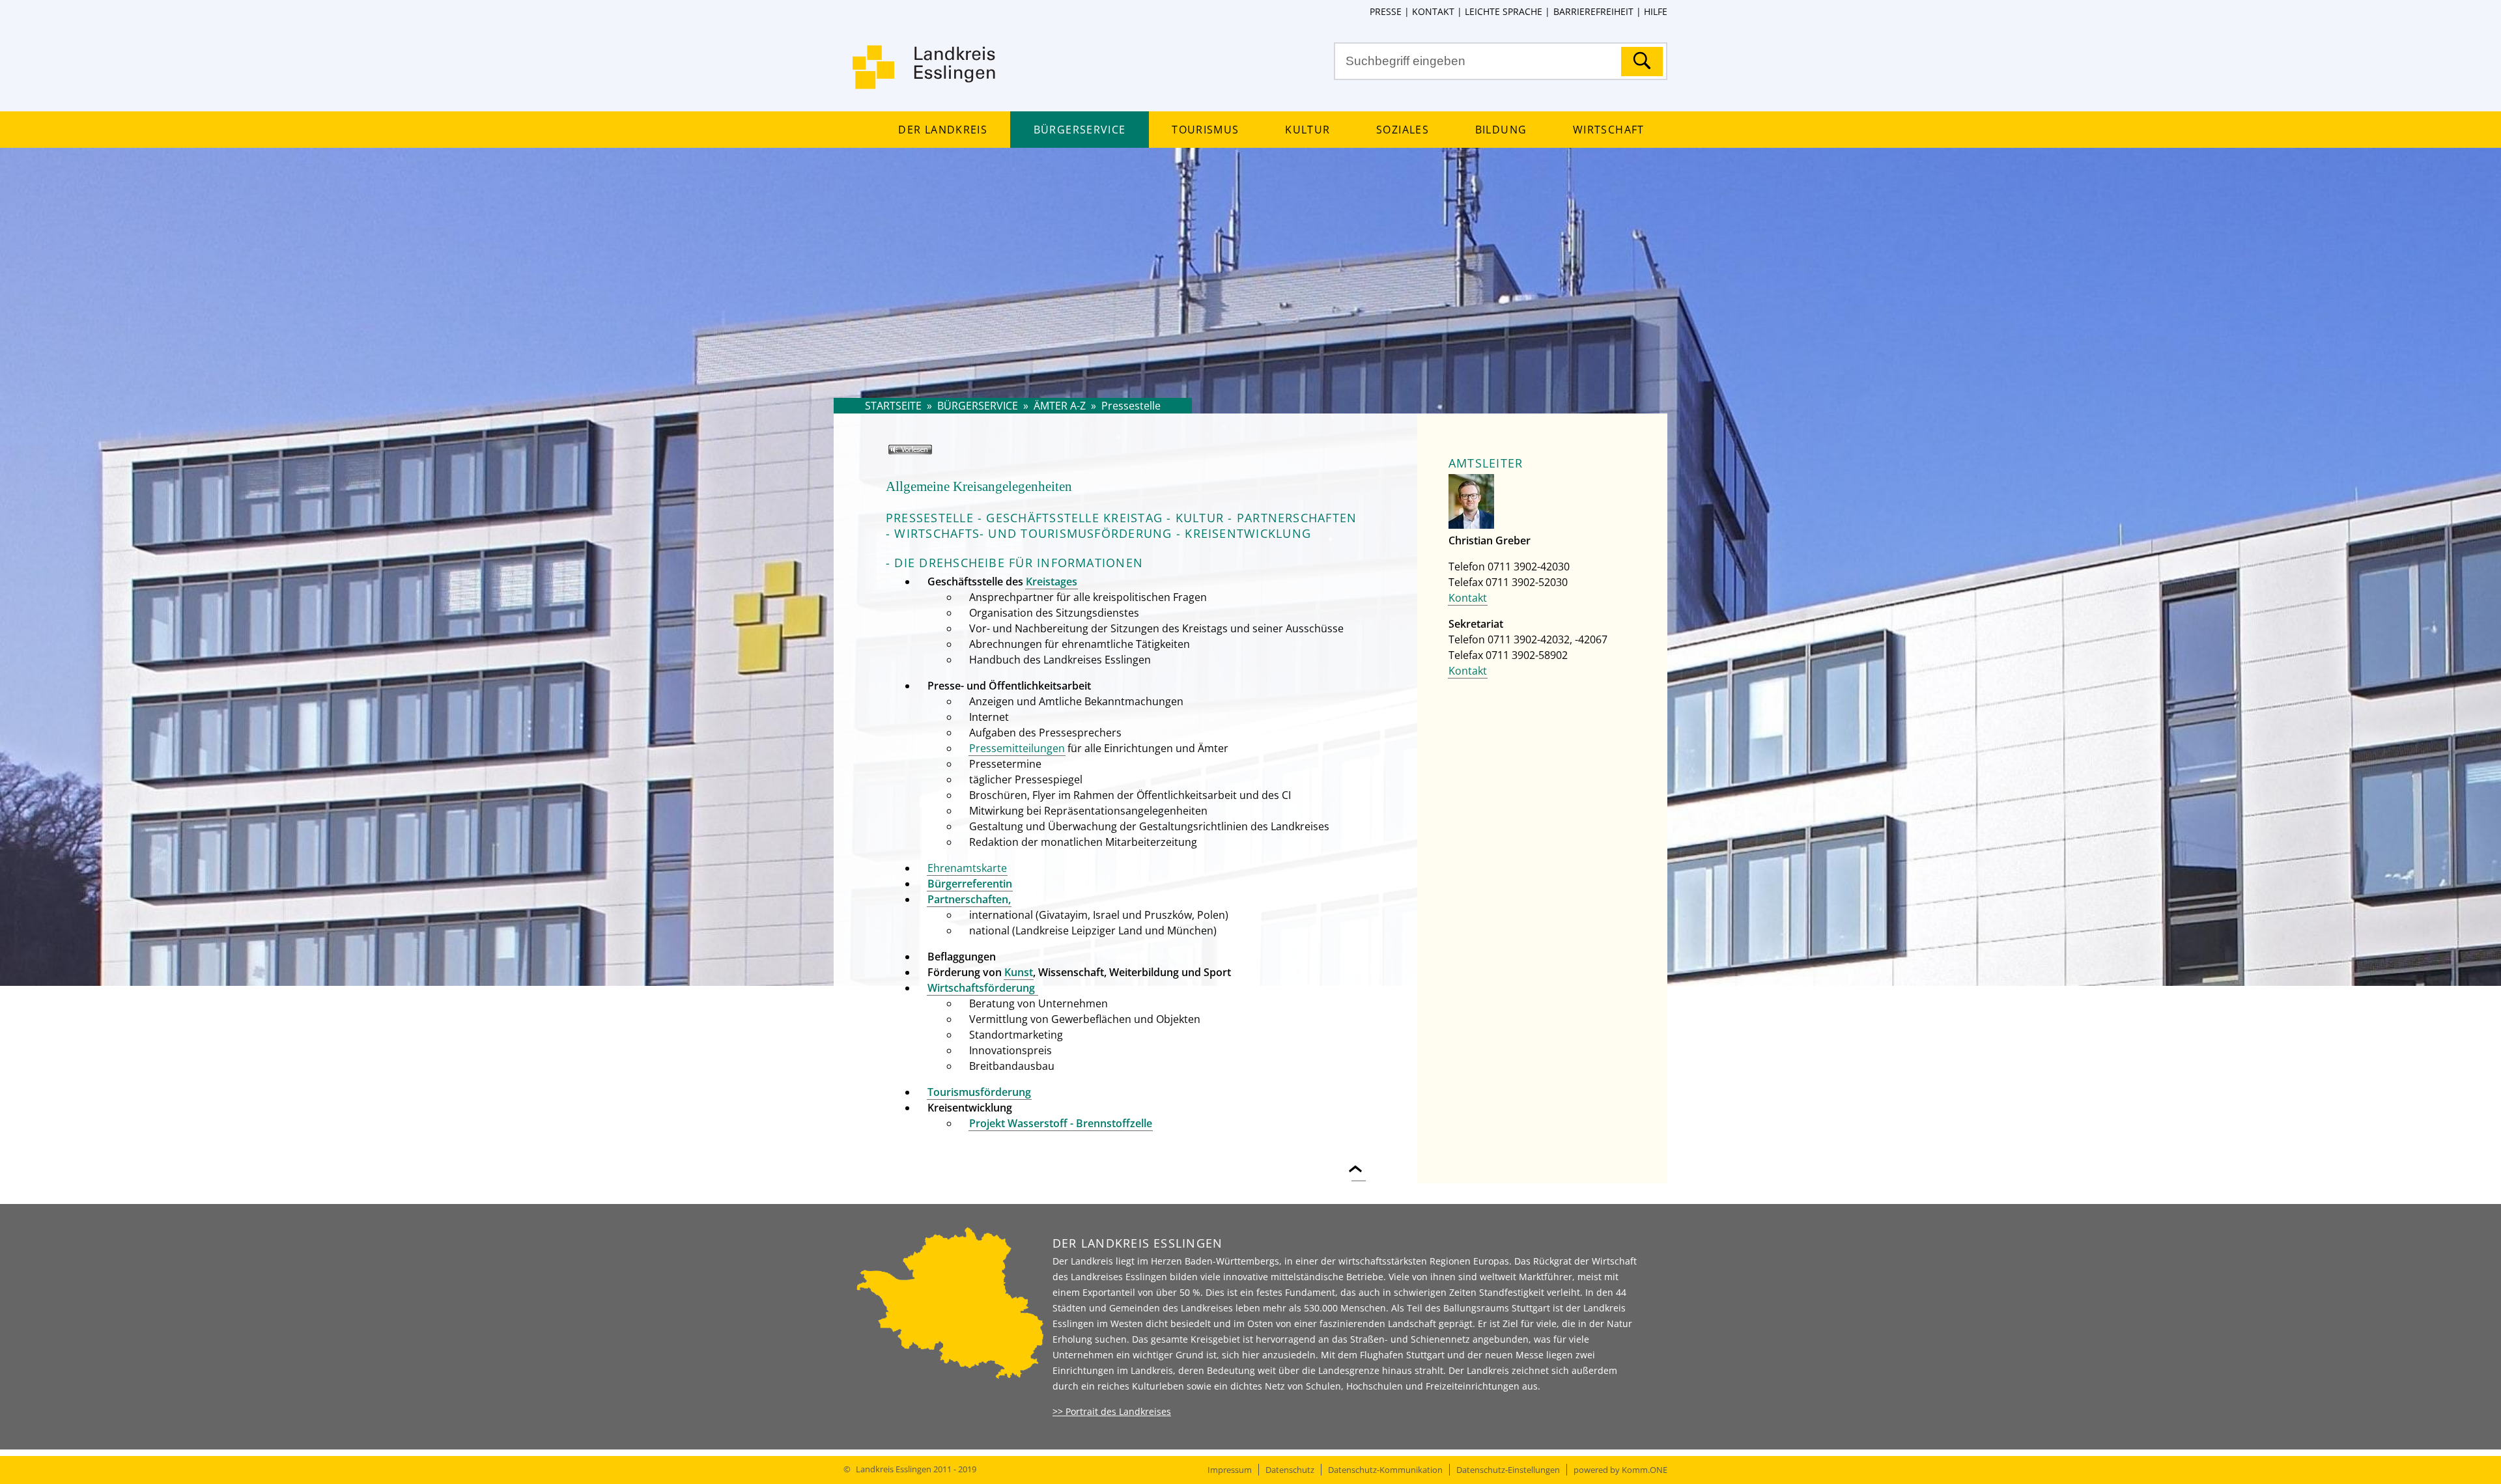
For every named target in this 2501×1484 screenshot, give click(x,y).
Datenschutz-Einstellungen (1508, 1470)
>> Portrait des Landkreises (1112, 1411)
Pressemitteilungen (1017, 748)
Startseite (893, 406)
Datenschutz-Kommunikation (1385, 1470)
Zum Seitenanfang (1359, 1161)
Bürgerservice (1080, 130)
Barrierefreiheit (1593, 11)
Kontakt (1433, 11)
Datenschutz (1290, 1470)
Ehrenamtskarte (967, 868)
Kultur (1307, 130)
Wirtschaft (1608, 130)
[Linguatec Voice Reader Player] (929, 455)
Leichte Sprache (1504, 11)
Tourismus (1205, 130)
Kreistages (1052, 581)
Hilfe (1656, 11)
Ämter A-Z (1060, 406)
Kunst (1019, 972)
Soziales (1403, 130)
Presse (1386, 11)
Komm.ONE (1645, 1470)
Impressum (1230, 1470)
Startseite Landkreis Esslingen (925, 75)
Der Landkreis (942, 130)
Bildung (1501, 130)
